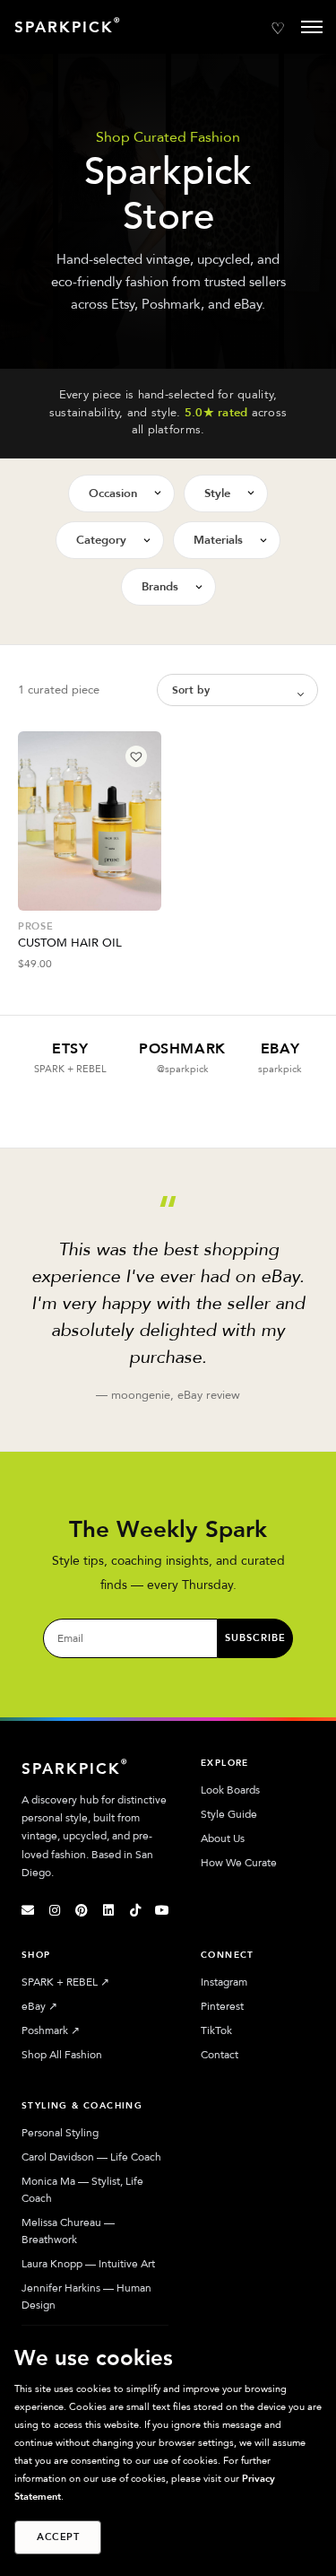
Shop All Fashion (62, 2055)
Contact (220, 2055)
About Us (223, 1838)
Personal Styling (60, 2133)
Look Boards (230, 1790)
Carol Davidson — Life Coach (91, 2157)
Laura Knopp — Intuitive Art (88, 2264)
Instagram (224, 1982)
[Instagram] (55, 1910)
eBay (39, 2006)
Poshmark (51, 2030)
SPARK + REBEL (65, 1982)
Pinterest (222, 2006)
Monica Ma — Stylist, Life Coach (82, 2190)
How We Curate (239, 1863)
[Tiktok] (135, 1910)
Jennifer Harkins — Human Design (86, 2297)
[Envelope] (28, 1910)
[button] (136, 756)
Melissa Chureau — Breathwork (68, 2231)
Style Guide (229, 1814)
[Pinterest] (82, 1910)
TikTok (216, 2030)
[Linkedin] (108, 1910)
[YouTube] (162, 1910)
